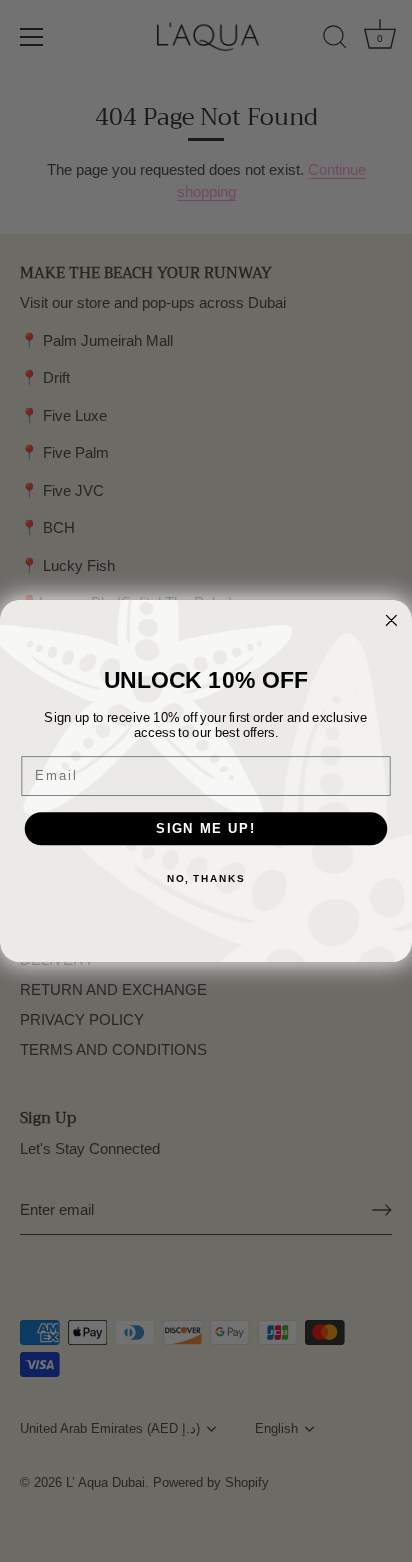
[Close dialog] (391, 620)
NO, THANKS (206, 878)
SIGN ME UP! (206, 828)
